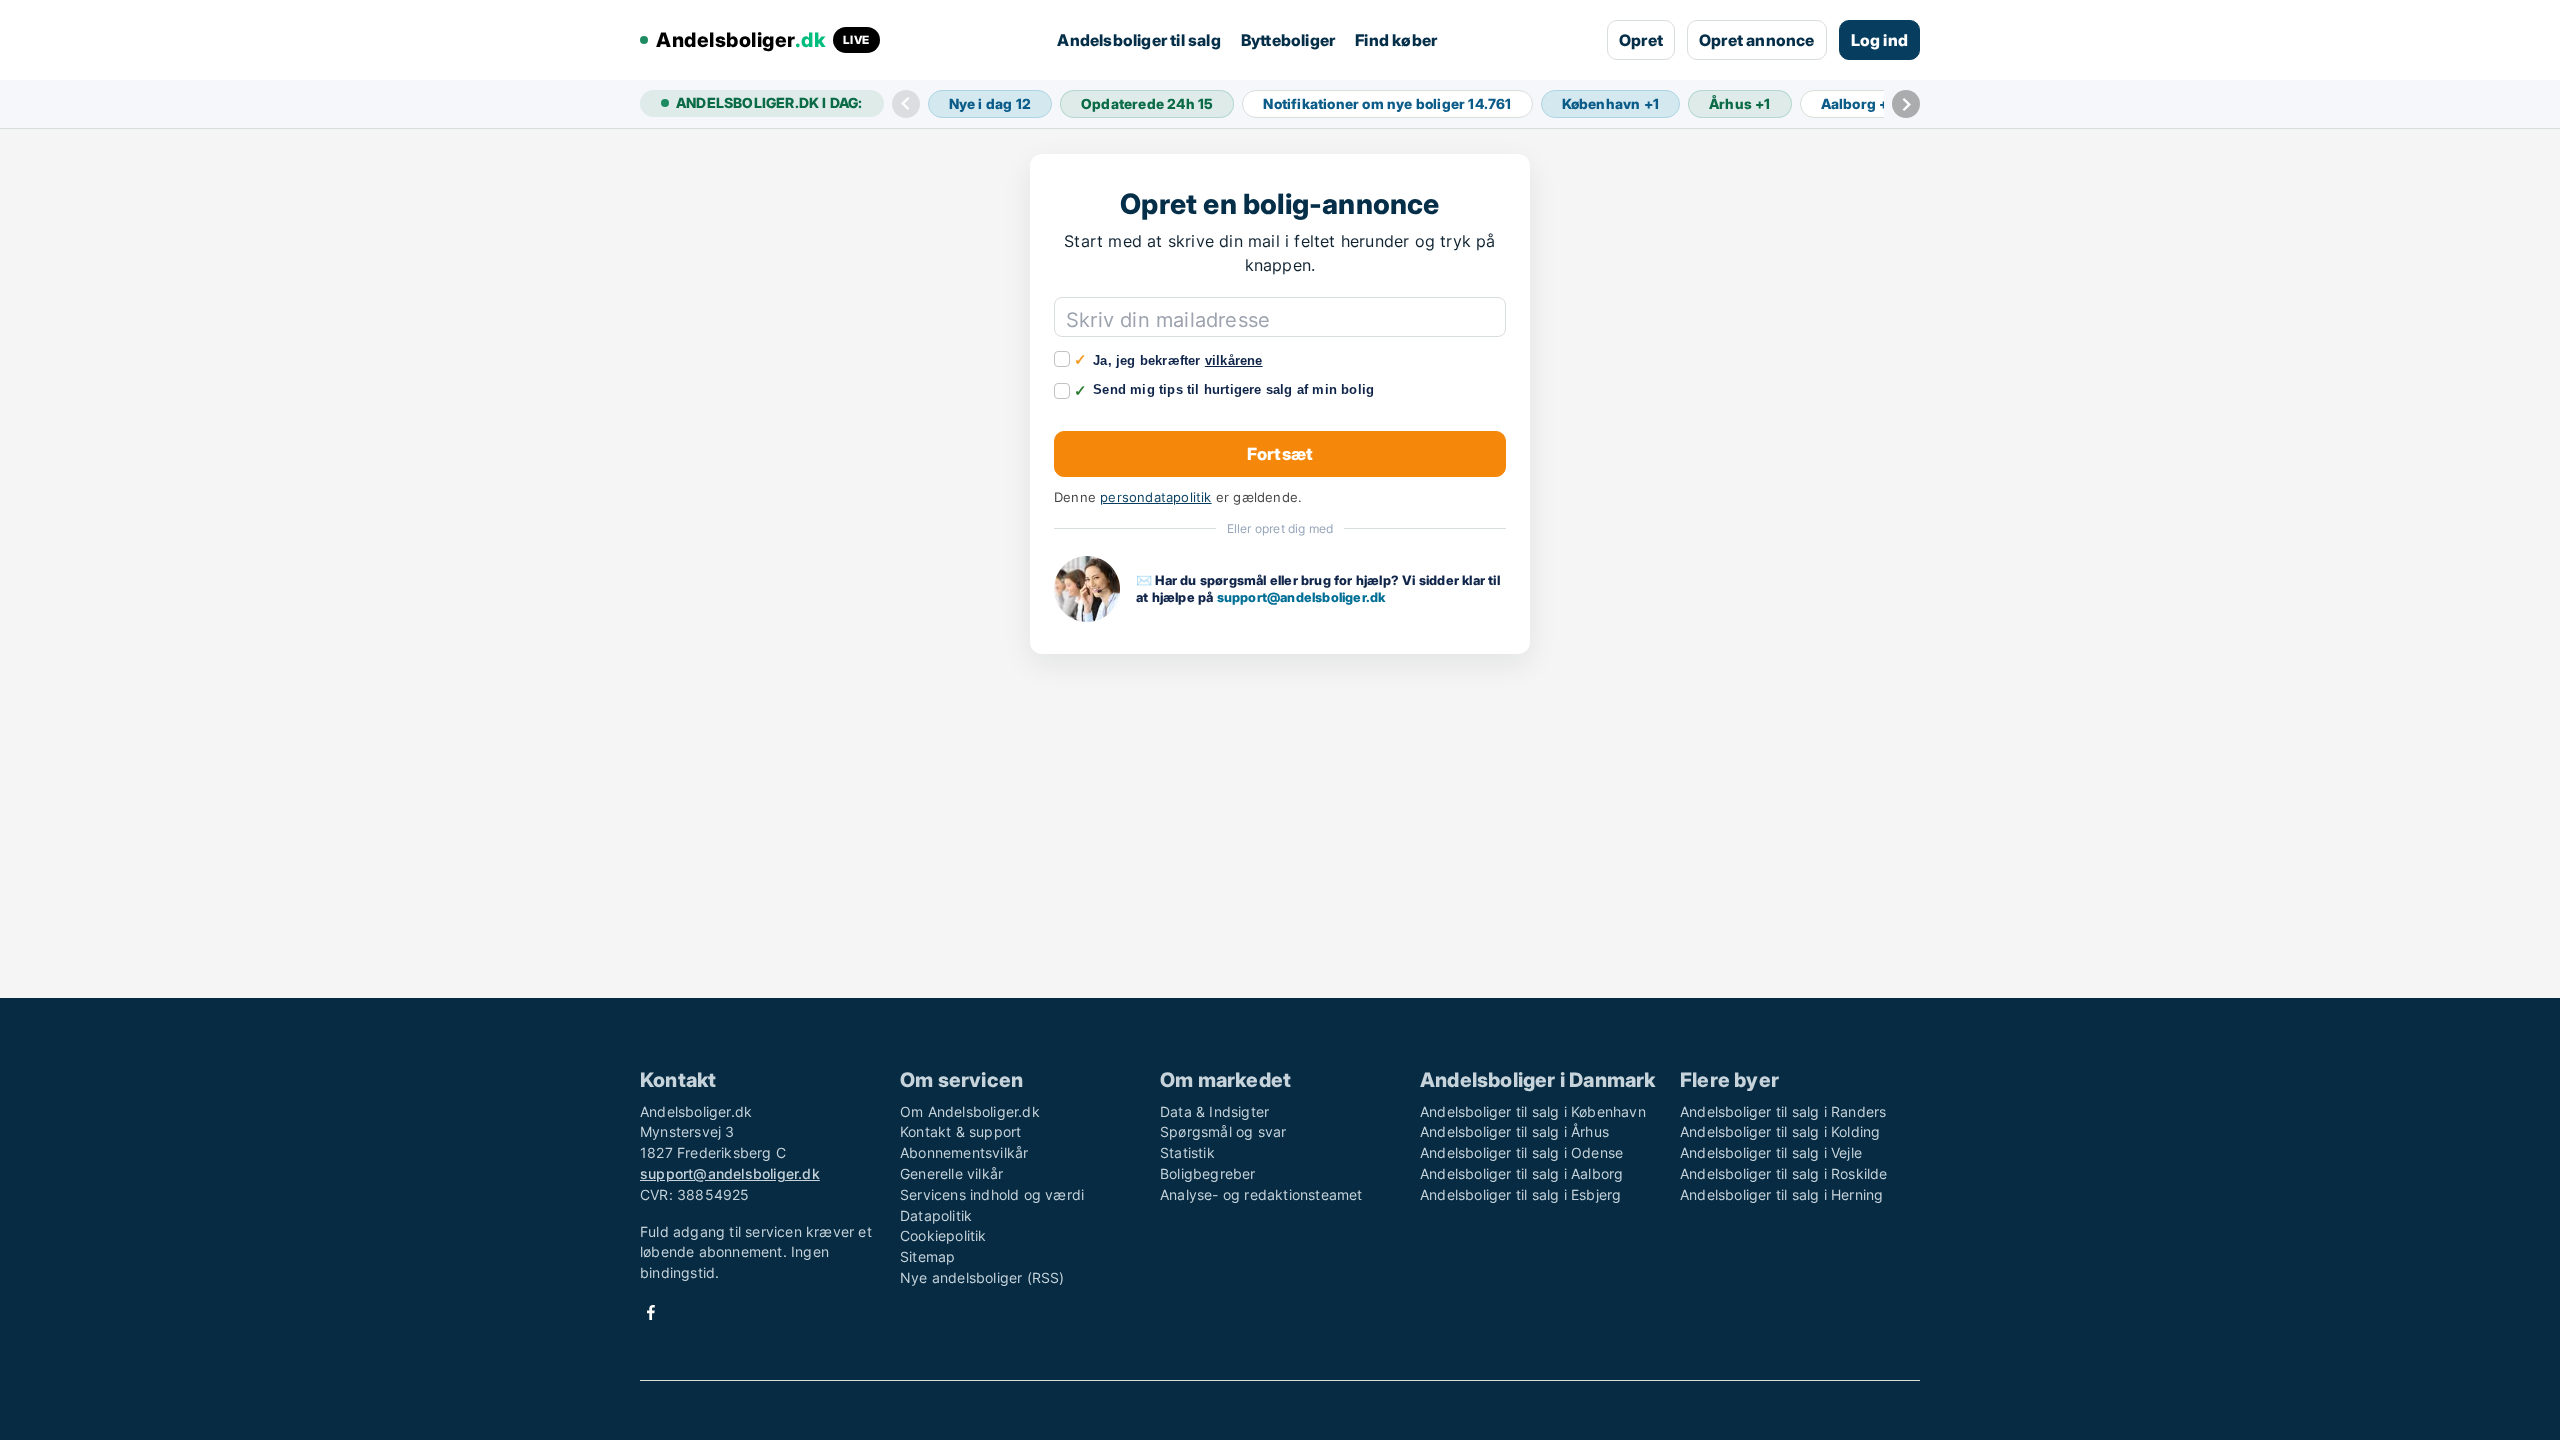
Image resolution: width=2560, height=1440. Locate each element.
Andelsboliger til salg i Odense (1521, 1152)
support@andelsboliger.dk (1301, 597)
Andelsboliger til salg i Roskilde (1784, 1173)
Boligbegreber (1208, 1173)
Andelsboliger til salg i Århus (1514, 1131)
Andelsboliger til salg (1138, 40)
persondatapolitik (1155, 497)
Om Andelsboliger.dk (970, 1111)
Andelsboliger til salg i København (1533, 1111)
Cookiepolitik (943, 1235)
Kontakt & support (960, 1131)
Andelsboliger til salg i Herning (1781, 1194)
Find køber (1396, 40)
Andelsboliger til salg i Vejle (1771, 1152)
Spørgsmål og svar (1223, 1131)
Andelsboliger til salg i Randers (1783, 1111)
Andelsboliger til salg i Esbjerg (1520, 1194)
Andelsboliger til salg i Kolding (1780, 1131)
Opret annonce (1757, 40)
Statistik (1187, 1152)
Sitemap (927, 1256)
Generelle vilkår (951, 1173)
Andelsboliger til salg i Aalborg (1521, 1173)
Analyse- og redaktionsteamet (1261, 1194)
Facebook (651, 1312)
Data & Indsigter (1214, 1111)
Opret (1641, 40)
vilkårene (1234, 360)
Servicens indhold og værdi (992, 1194)
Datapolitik (936, 1215)
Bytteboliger (1288, 40)
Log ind (1879, 40)
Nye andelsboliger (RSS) (982, 1277)
